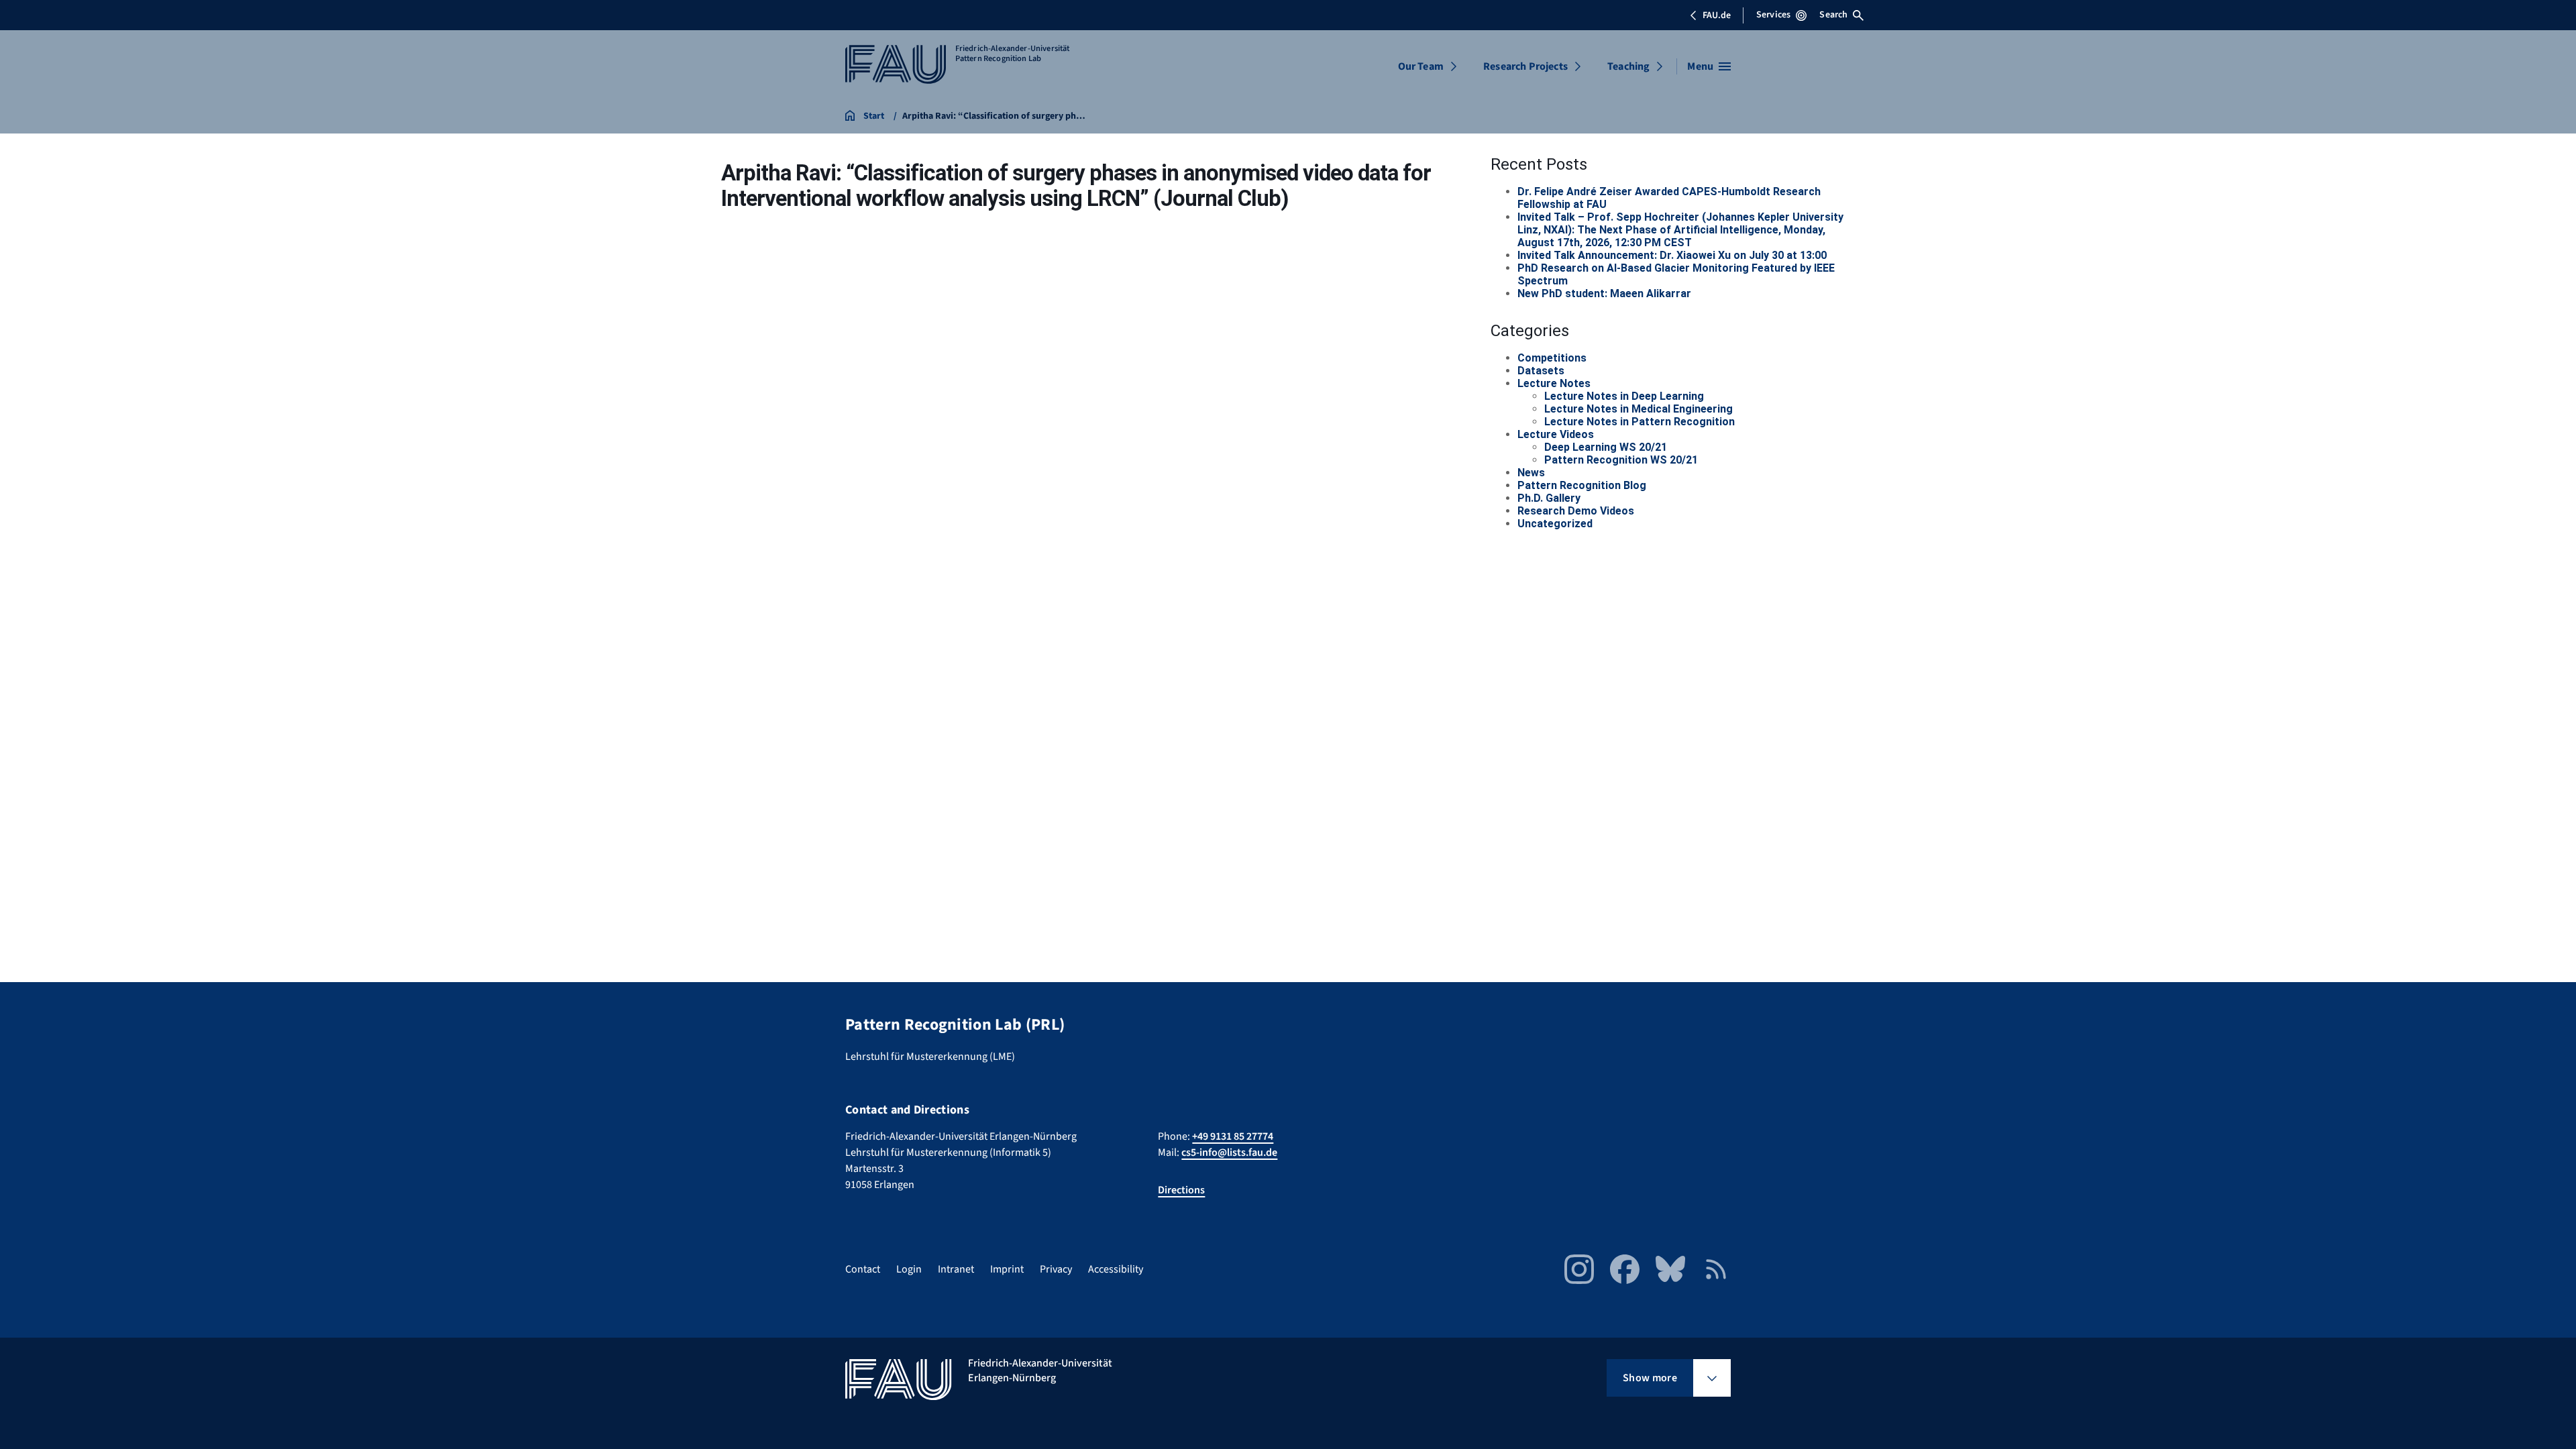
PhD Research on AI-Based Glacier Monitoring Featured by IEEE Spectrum (1676, 274)
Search (1833, 15)
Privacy (1056, 1269)
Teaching (1628, 66)
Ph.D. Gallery (1549, 498)
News (1531, 473)
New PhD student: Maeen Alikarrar (1604, 293)
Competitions (1552, 358)
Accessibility (1116, 1269)
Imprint (1007, 1269)
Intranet (956, 1269)
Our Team (1421, 66)
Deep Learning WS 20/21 (1606, 447)
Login (909, 1269)
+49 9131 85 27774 (1233, 1136)
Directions (1181, 1190)
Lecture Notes (1554, 383)
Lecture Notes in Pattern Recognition (1640, 422)
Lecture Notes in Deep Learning (1624, 396)
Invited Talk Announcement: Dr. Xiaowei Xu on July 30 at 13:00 (1672, 255)
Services (1773, 15)
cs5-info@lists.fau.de (1229, 1152)
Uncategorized (1555, 524)
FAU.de (1717, 15)
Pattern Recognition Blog (1582, 485)
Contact (863, 1269)
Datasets (1541, 371)
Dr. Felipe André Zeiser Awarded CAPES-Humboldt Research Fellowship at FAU (1669, 198)
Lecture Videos (1556, 434)
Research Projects (1525, 66)
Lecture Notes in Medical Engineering (1639, 409)
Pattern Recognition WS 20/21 (1621, 460)
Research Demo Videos (1576, 511)
